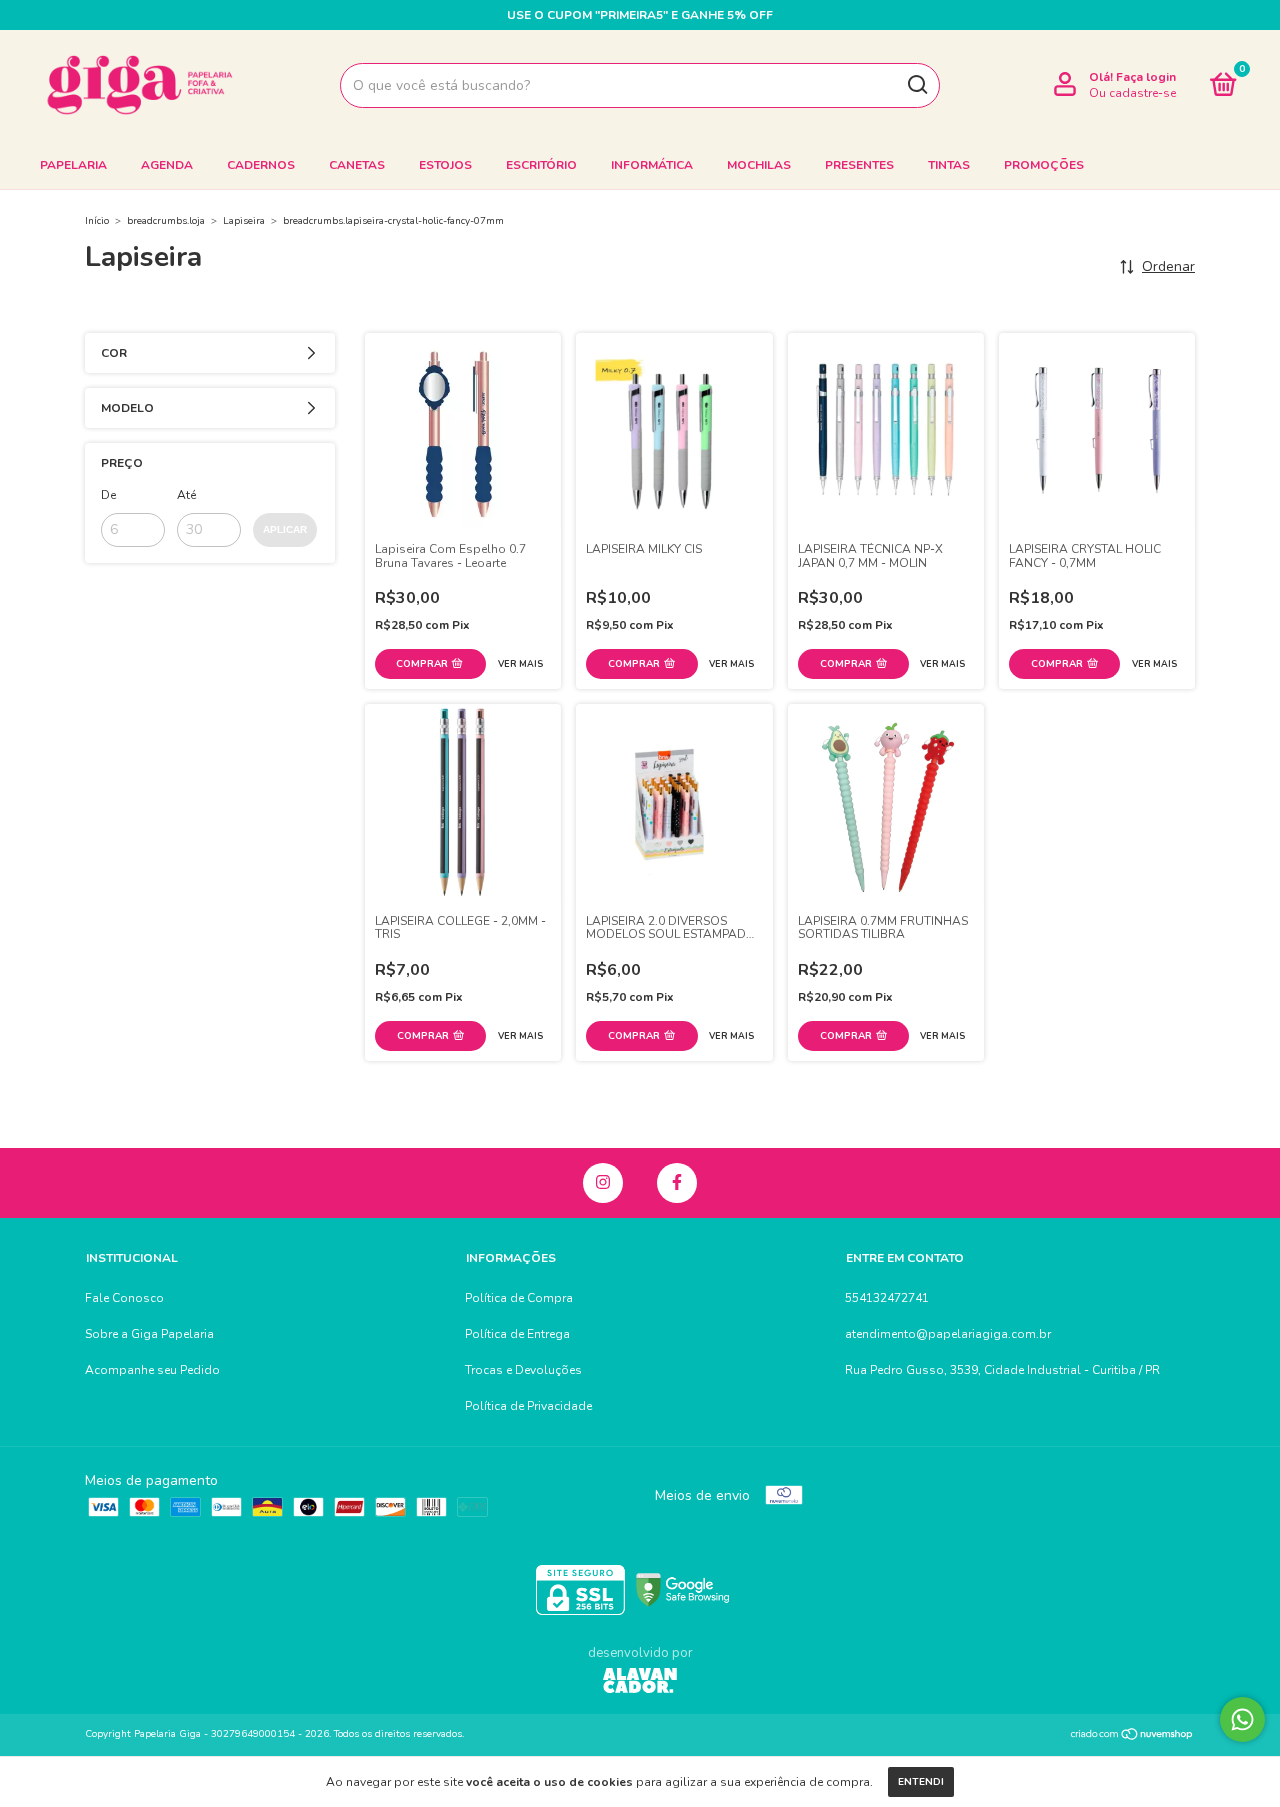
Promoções (1044, 165)
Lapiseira (244, 221)
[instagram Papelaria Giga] (603, 1183)
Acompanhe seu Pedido (152, 1370)
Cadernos (261, 165)
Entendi (921, 1782)
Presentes (859, 165)
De (108, 495)
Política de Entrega (517, 1334)
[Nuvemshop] (1132, 1736)
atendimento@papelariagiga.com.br (948, 1334)
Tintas (949, 165)
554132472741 (887, 1298)
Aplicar (285, 529)
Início (97, 221)
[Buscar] (916, 85)
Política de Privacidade (528, 1406)
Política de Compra (519, 1298)
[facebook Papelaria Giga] (677, 1183)
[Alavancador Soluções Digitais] (640, 1683)
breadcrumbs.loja (166, 221)
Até (186, 495)
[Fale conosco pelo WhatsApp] (1242, 1719)
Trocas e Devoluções (523, 1370)
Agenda (167, 165)
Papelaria (73, 165)
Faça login (1146, 77)
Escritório (541, 165)
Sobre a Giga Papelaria (149, 1334)
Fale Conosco (124, 1298)
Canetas (357, 165)
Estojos (445, 165)
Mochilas (759, 165)
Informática (652, 165)
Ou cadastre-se (1132, 93)
